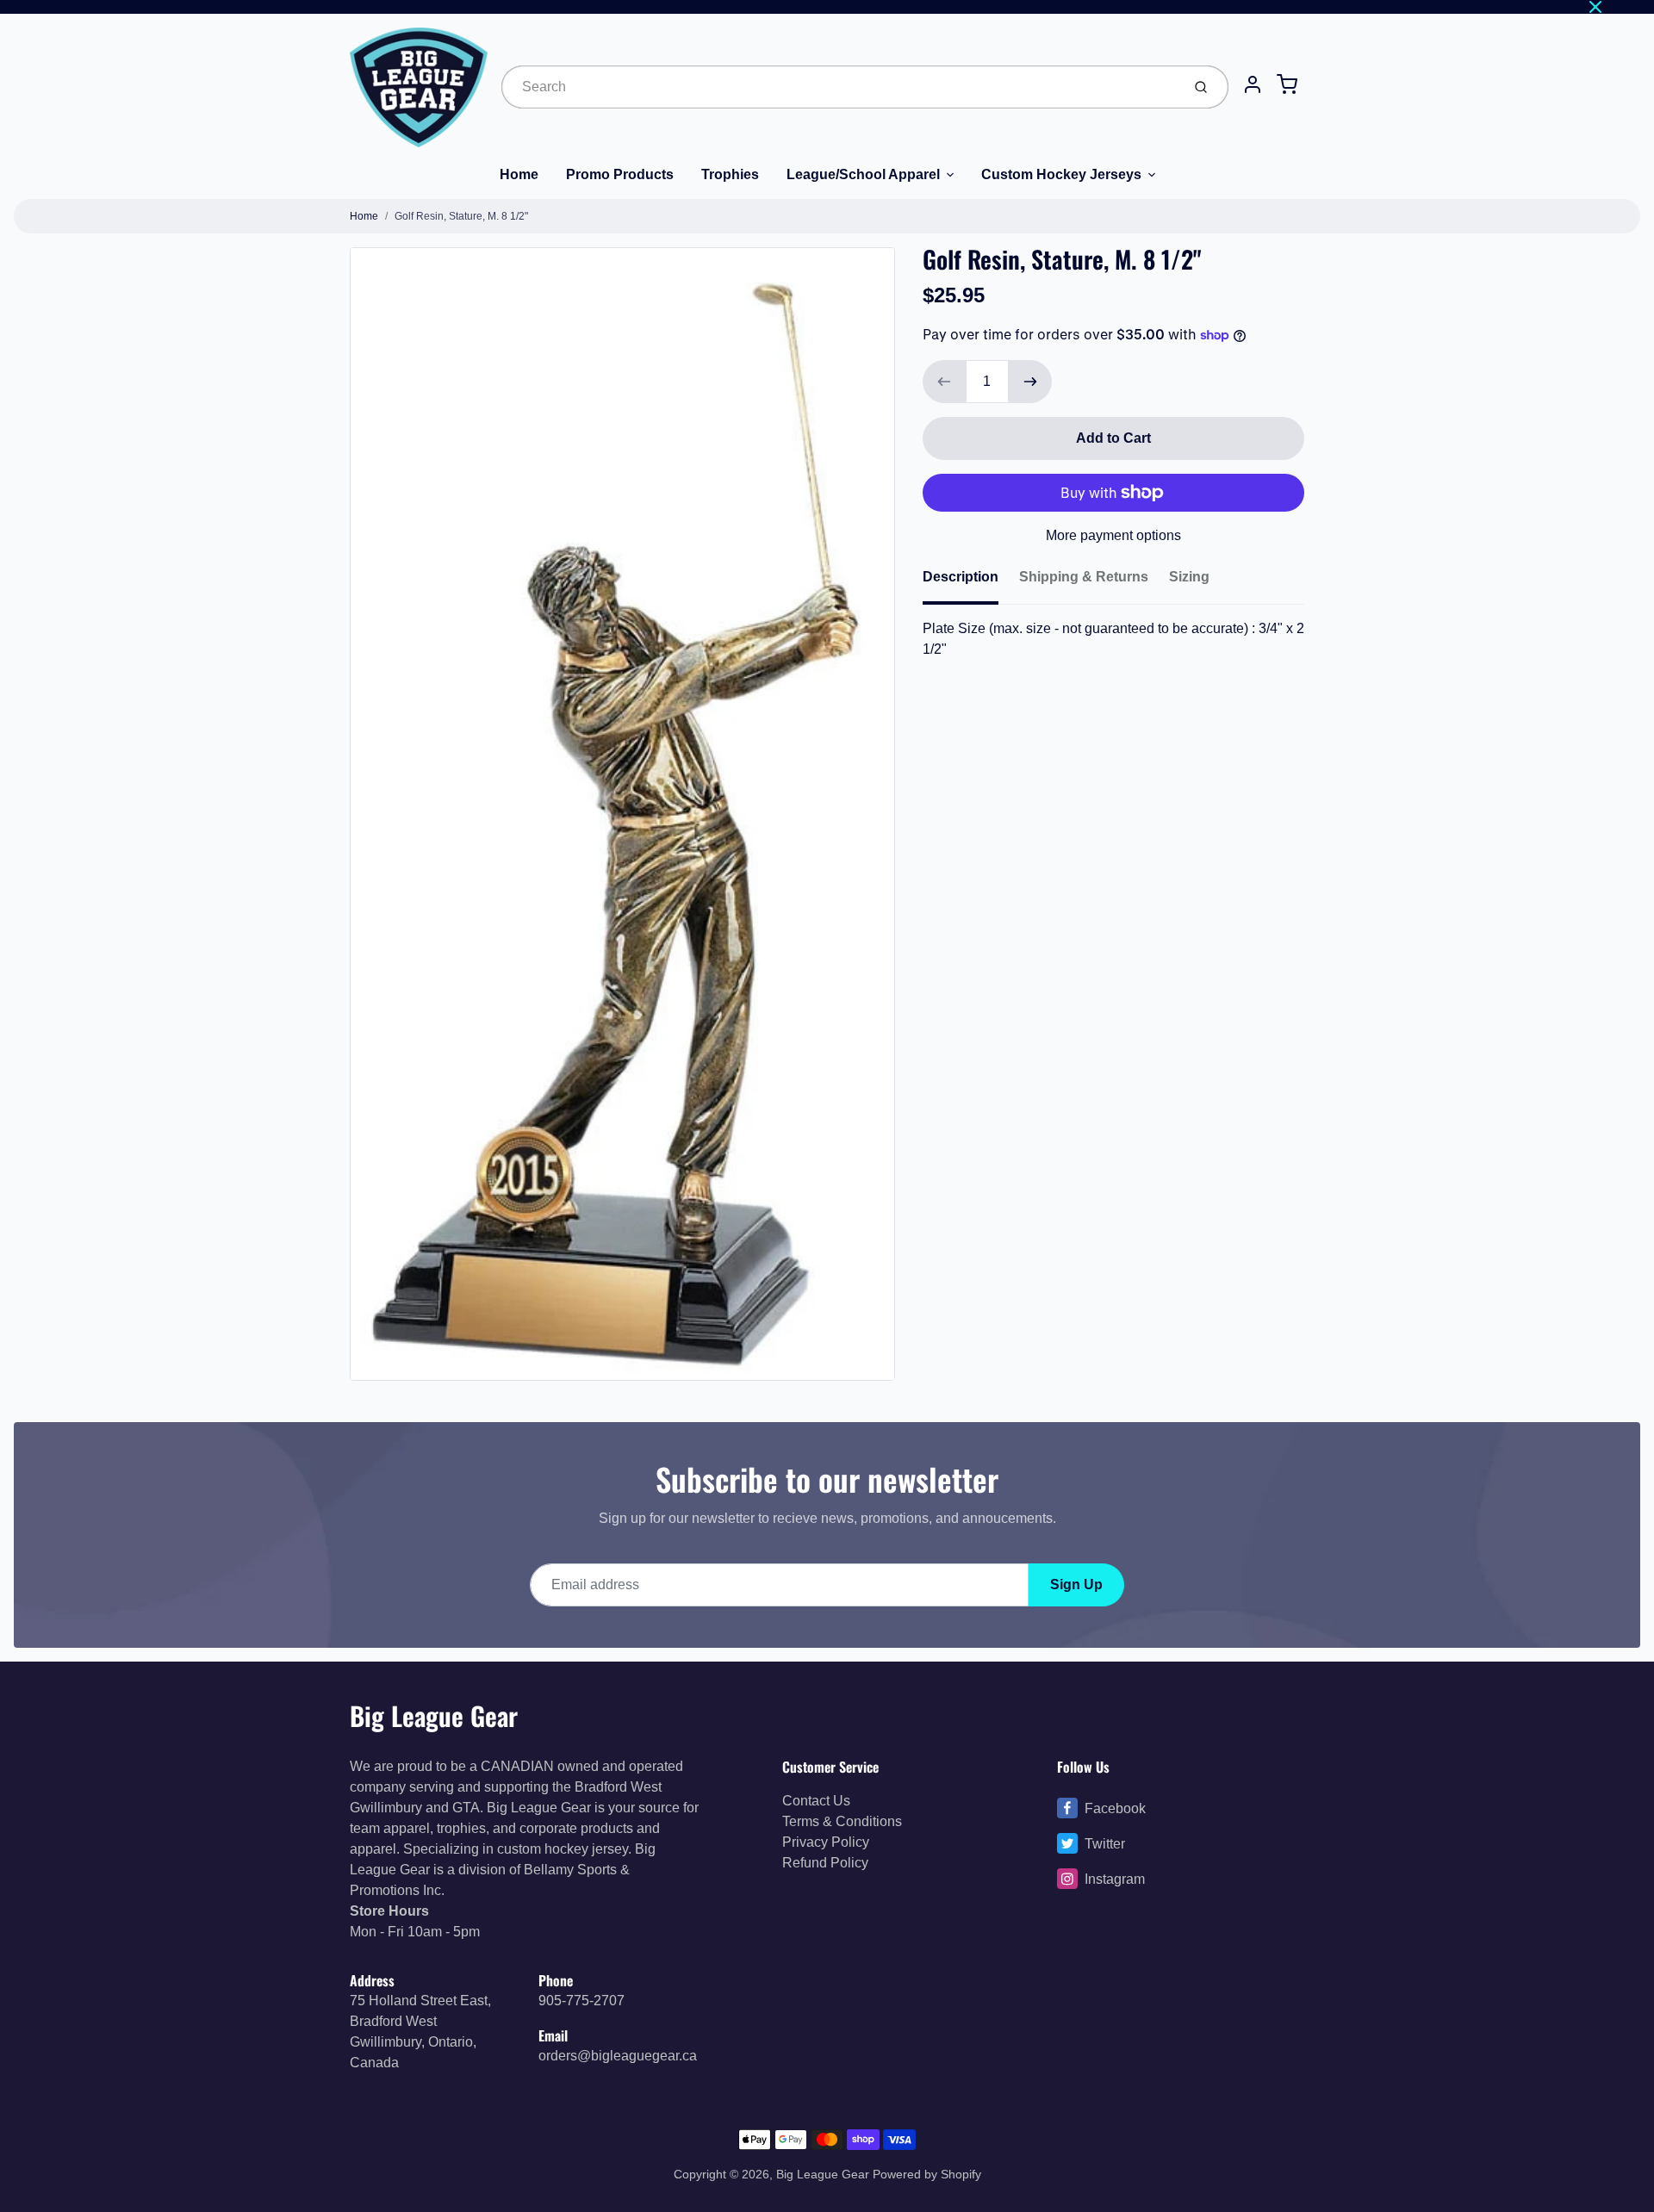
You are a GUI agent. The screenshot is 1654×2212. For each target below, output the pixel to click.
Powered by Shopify (927, 2174)
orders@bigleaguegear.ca (618, 2056)
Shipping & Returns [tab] (1084, 577)
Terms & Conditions (842, 1821)
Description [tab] (961, 577)
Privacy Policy (826, 1842)
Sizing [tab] (1189, 577)
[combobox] (839, 87)
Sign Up (1076, 1584)
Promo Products (620, 174)
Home (519, 174)
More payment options (1113, 535)
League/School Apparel (863, 174)
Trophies (730, 174)
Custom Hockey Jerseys (1061, 174)
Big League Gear (434, 1715)
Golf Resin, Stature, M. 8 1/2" (461, 216)
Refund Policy (825, 1863)
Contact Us (816, 1801)
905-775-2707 (581, 2001)
